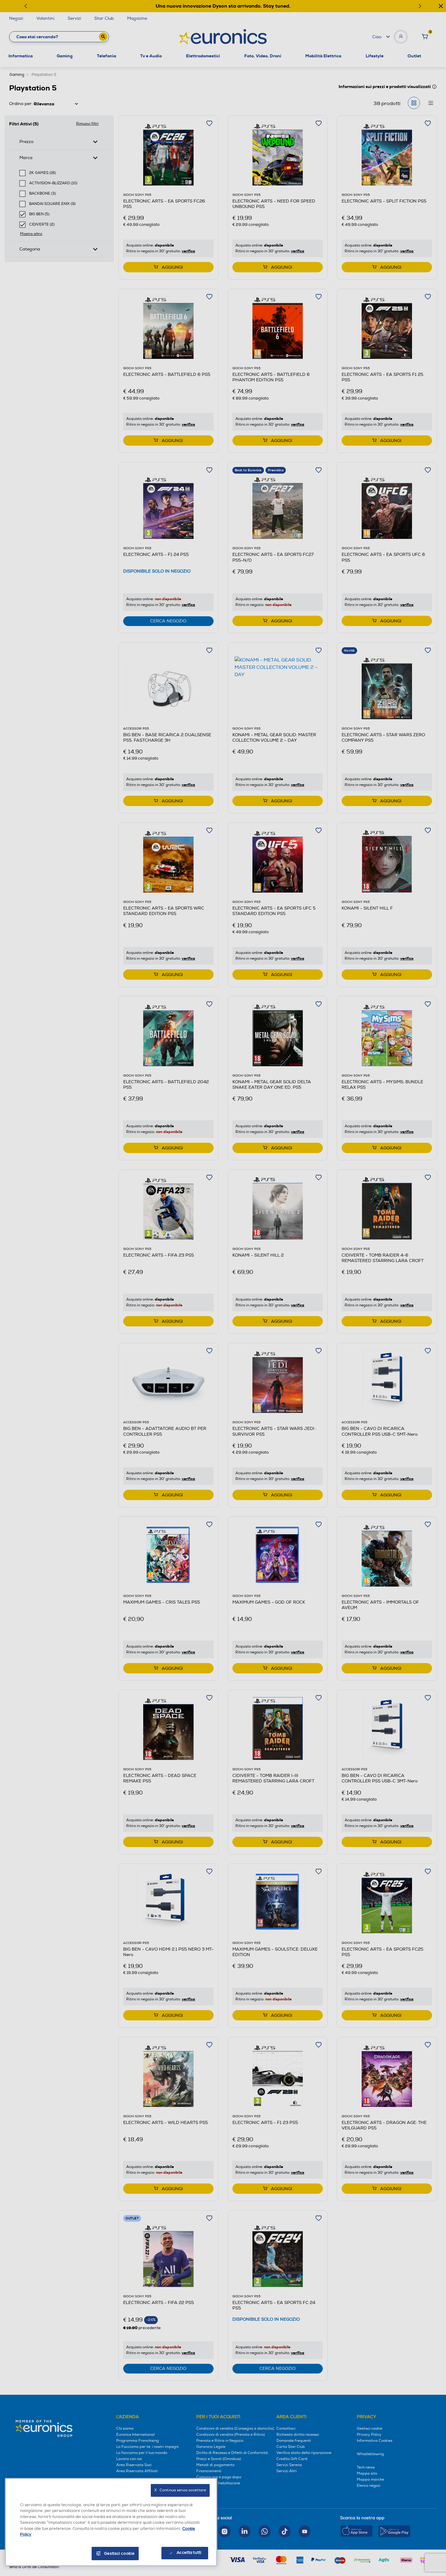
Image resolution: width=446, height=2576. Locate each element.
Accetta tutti (189, 2553)
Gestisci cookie (119, 2554)
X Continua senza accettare (180, 2490)
